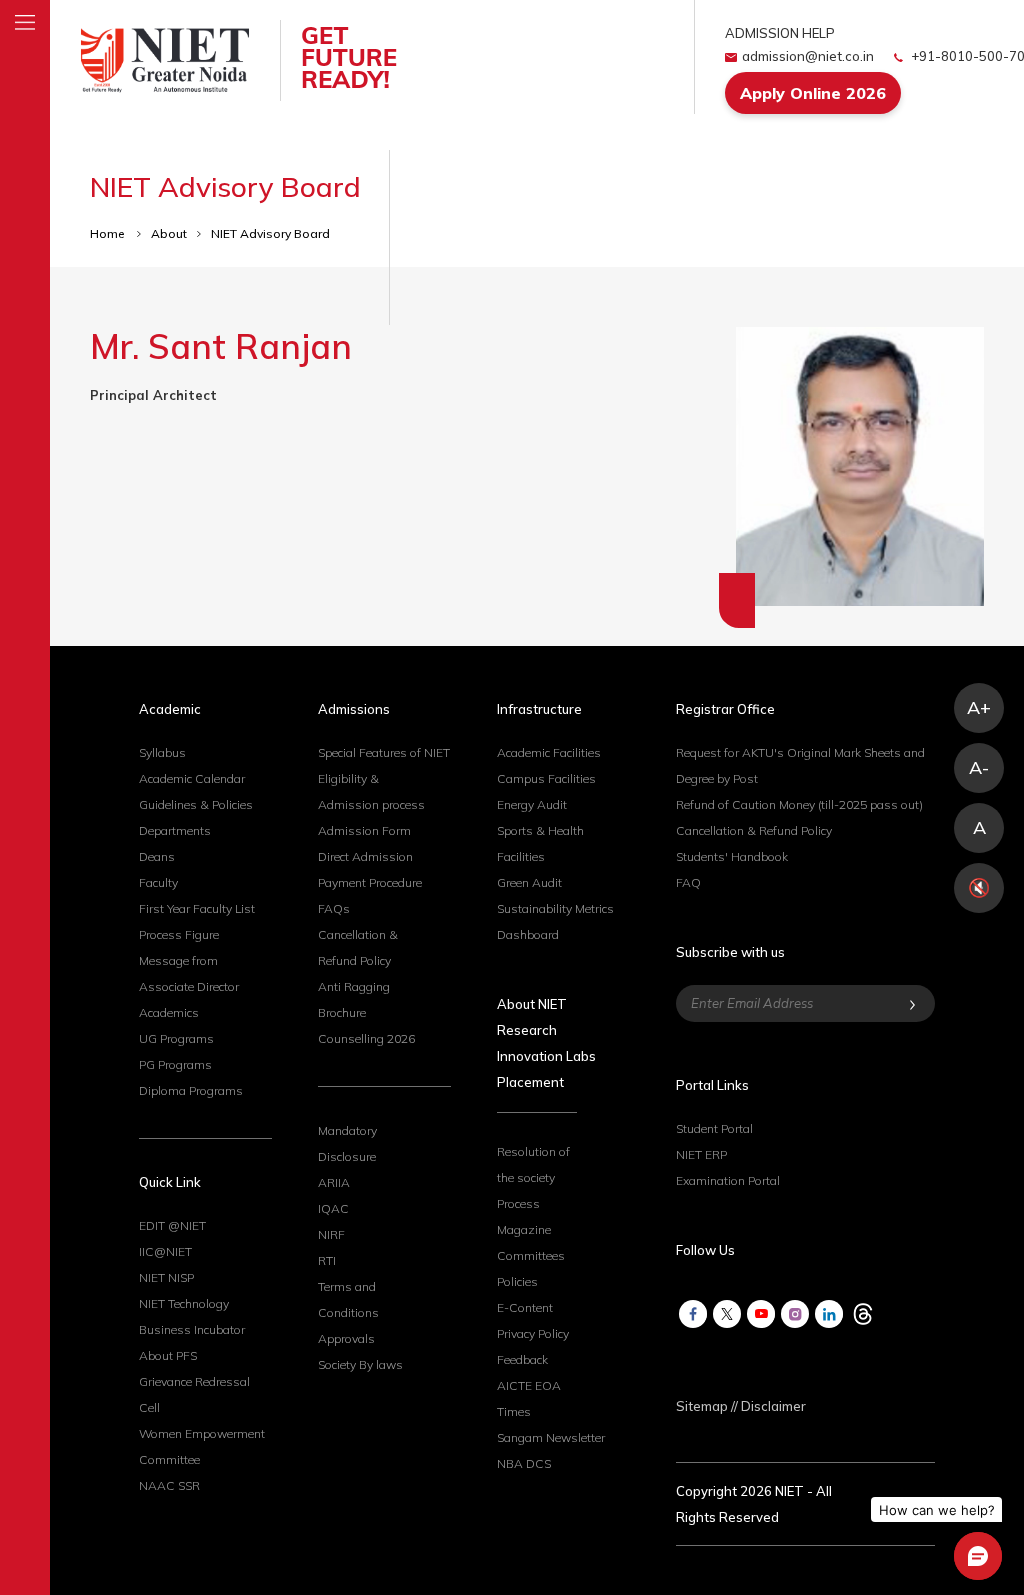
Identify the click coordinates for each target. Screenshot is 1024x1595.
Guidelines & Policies (196, 804)
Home (108, 233)
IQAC (333, 1208)
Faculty (158, 882)
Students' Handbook (732, 856)
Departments (175, 830)
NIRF (331, 1234)
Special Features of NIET (384, 752)
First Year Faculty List (197, 908)
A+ (979, 707)
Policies (517, 1281)
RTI (327, 1260)
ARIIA (334, 1182)
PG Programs (175, 1064)
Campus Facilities (546, 778)
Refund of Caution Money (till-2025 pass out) (799, 804)
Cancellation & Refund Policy (754, 830)
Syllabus (162, 752)
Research (527, 1030)
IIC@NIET (165, 1251)
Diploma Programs (191, 1090)
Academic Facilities (549, 752)
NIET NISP (166, 1277)
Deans (157, 856)
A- (979, 767)
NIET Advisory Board (270, 233)
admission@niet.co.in (808, 56)
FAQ (688, 882)
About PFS (168, 1355)
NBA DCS (524, 1463)
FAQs (334, 908)
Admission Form (364, 830)
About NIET (532, 1004)
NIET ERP (701, 1154)
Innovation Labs (546, 1056)
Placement (530, 1082)
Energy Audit (532, 804)
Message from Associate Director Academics (189, 986)
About (169, 233)
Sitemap (702, 1406)
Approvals (346, 1338)
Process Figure (179, 934)
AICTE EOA (529, 1385)
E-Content (525, 1307)
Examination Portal (728, 1180)
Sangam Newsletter (551, 1437)
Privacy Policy (533, 1333)
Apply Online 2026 (813, 93)
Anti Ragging (354, 986)
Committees (531, 1255)
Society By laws (360, 1364)
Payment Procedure (370, 882)
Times (514, 1411)
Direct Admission (365, 856)
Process (518, 1203)
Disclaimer (773, 1406)
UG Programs (176, 1038)
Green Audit (529, 882)
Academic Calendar (192, 778)
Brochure (342, 1012)
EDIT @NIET (172, 1225)
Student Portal (714, 1128)
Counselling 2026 (366, 1038)
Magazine (524, 1229)
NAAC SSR (169, 1485)
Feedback (522, 1359)
